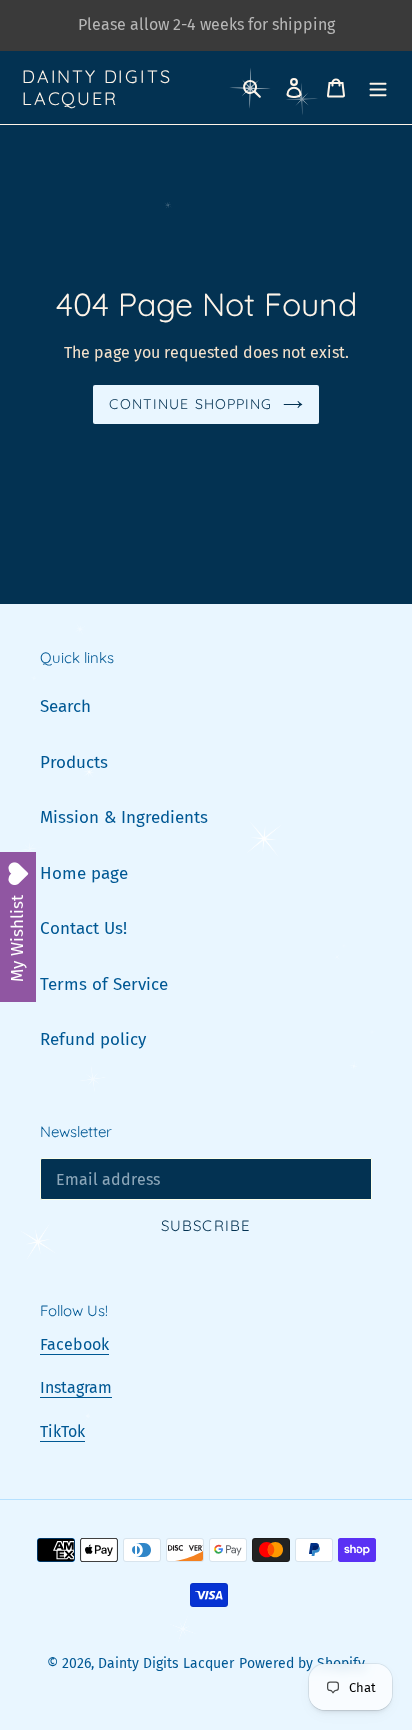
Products (74, 762)
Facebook (74, 1344)
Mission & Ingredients (124, 817)
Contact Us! (83, 928)
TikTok (62, 1431)
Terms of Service (104, 984)
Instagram (76, 1387)
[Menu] (378, 88)
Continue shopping (190, 404)
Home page (84, 873)
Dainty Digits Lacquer (96, 87)
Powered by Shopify (302, 1663)
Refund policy (93, 1039)
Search (65, 706)
